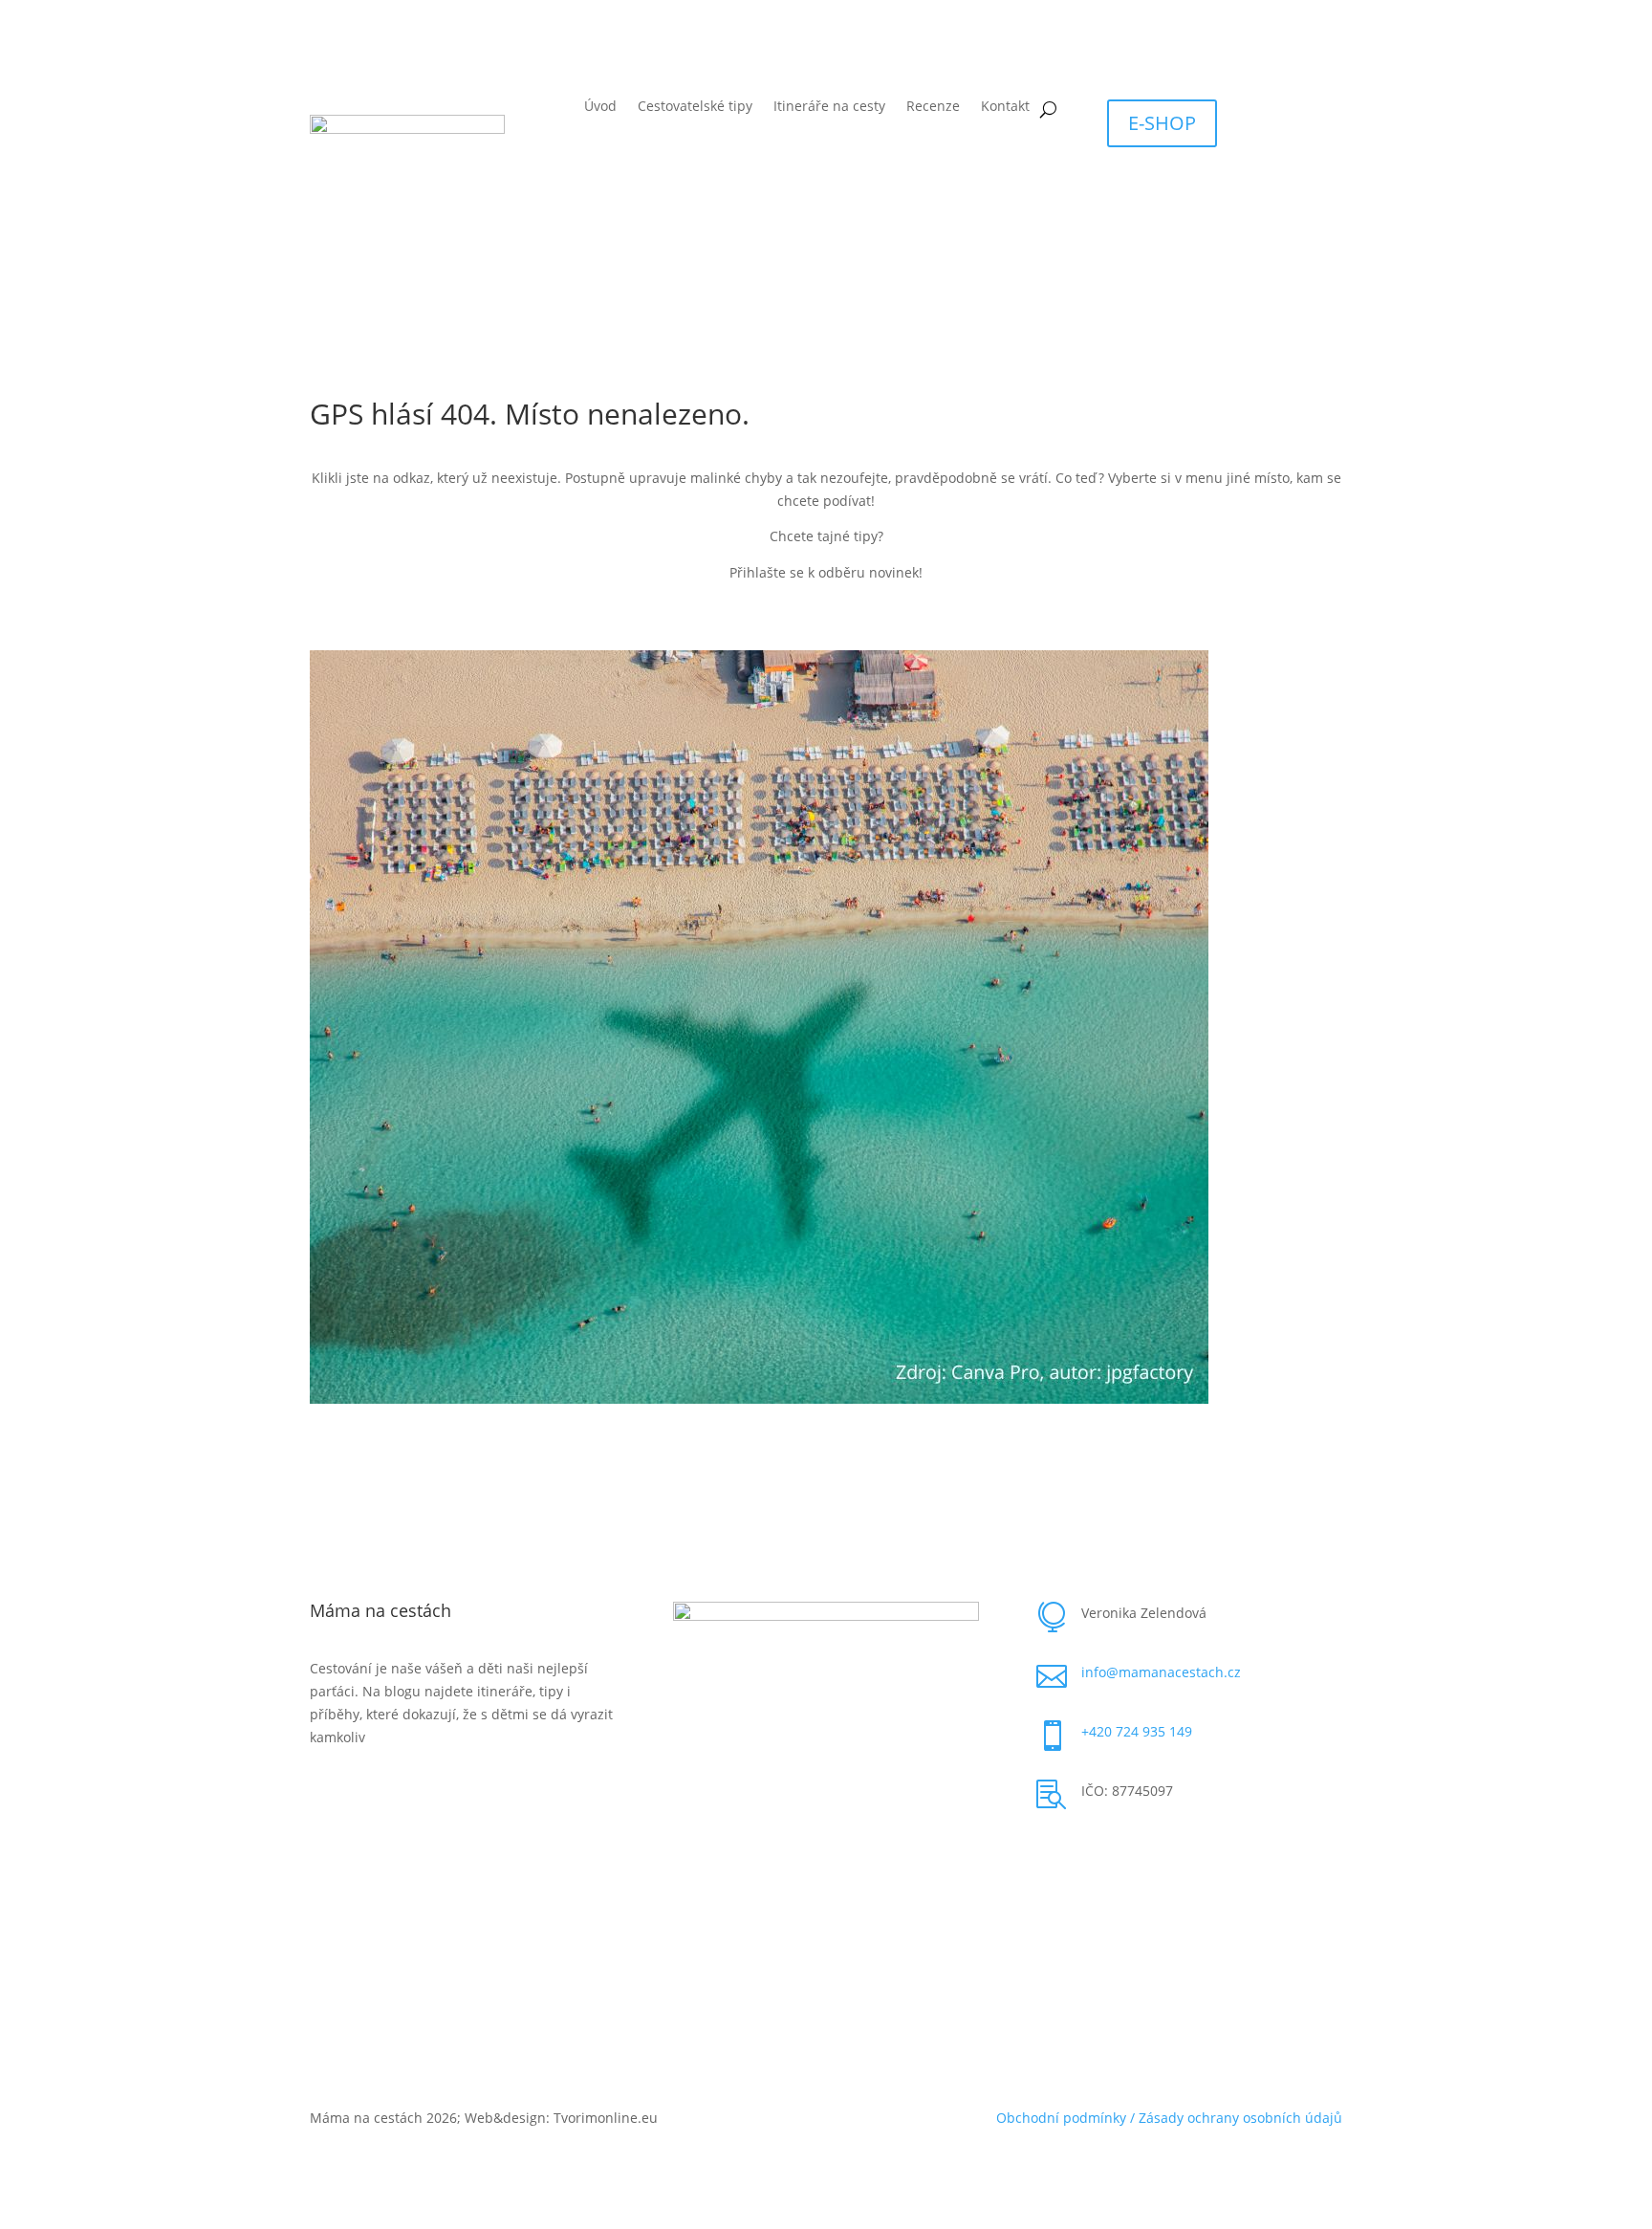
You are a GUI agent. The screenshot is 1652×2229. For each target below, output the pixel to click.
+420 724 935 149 (1137, 1731)
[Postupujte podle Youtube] (1205, 1853)
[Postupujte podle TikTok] (1128, 1853)
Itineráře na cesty (829, 107)
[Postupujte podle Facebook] (1052, 1853)
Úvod (600, 107)
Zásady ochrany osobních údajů (1240, 2118)
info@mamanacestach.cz (1161, 1672)
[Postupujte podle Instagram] (1166, 1853)
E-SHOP (1162, 123)
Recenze (933, 107)
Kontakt (1005, 107)
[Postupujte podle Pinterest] (1090, 1853)
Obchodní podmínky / (1067, 2118)
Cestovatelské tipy (695, 107)
